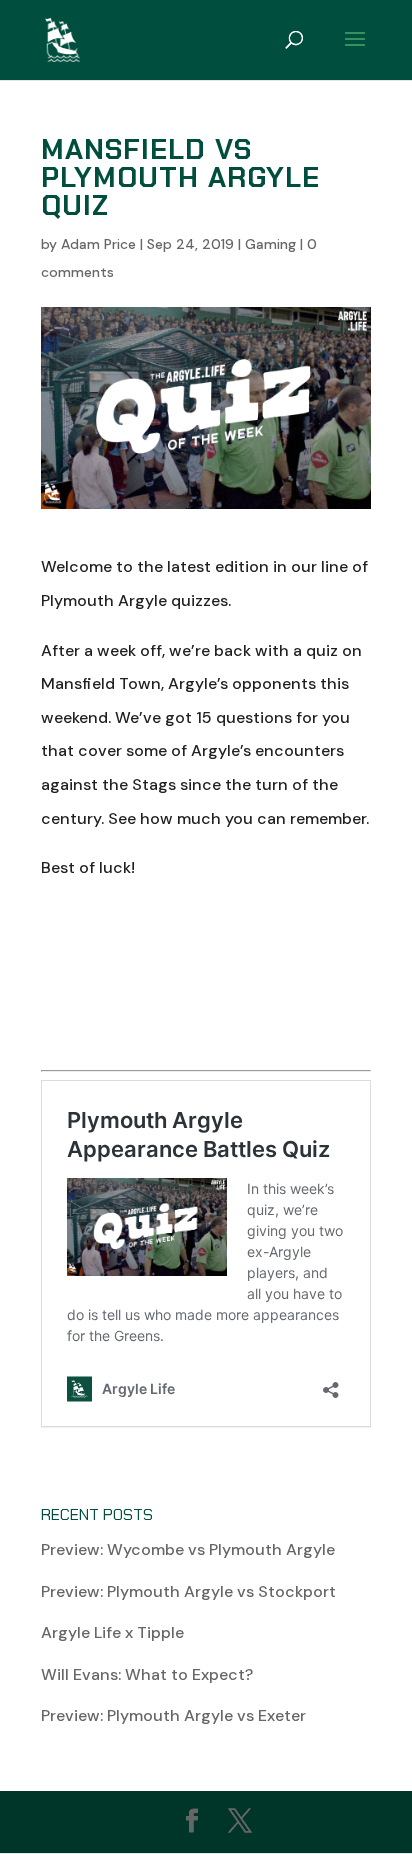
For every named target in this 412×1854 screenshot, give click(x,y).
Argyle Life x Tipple (112, 1632)
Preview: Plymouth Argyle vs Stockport (188, 1591)
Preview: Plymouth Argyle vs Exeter (173, 1715)
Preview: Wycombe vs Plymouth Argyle (188, 1549)
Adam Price (98, 244)
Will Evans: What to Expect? (147, 1674)
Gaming (270, 244)
